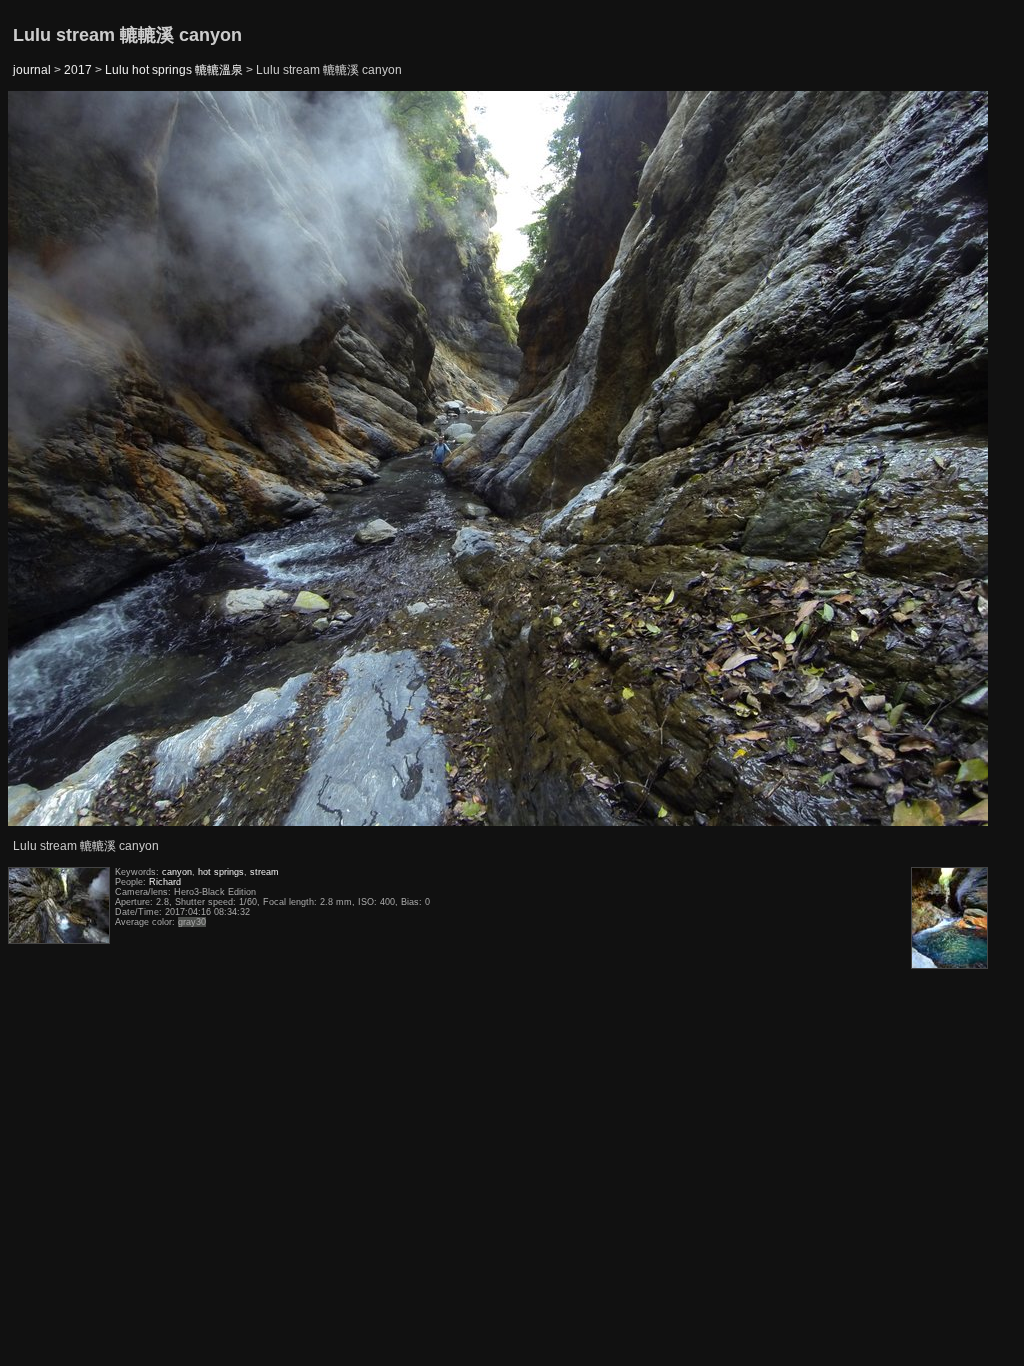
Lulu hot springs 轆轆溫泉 (174, 70)
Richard (165, 882)
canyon (177, 872)
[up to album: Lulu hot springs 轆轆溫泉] (499, 142)
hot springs (221, 872)
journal (32, 70)
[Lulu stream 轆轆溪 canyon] (59, 459)
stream (264, 872)
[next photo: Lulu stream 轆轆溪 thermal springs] (939, 459)
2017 (78, 70)
